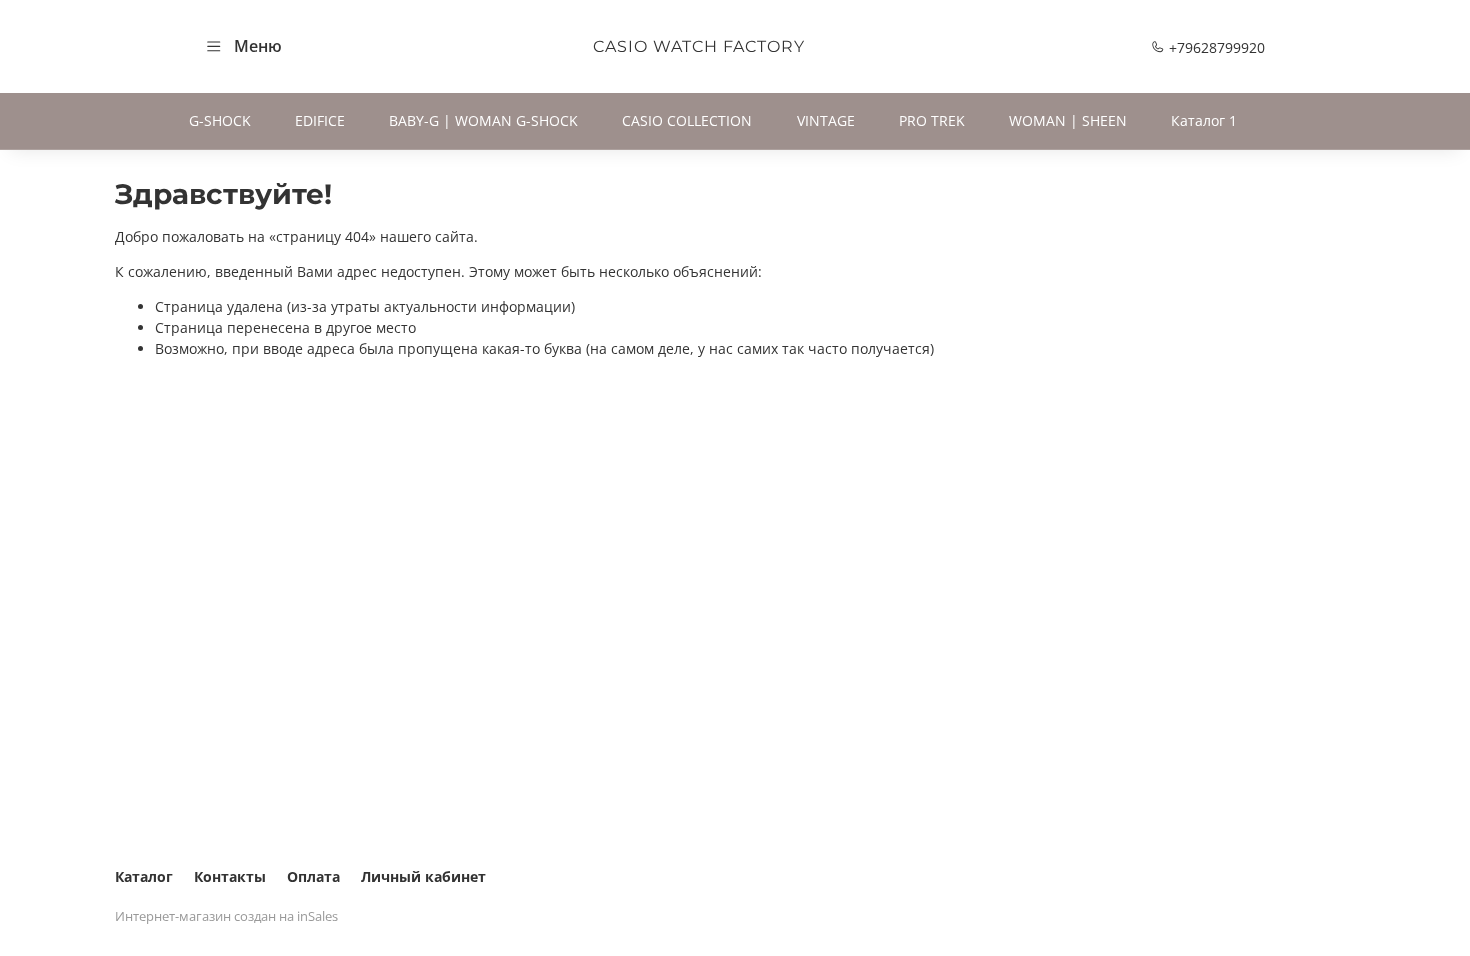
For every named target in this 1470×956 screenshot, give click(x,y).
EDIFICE (320, 120)
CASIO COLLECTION (687, 120)
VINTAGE (826, 120)
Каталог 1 (1204, 120)
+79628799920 (1215, 47)
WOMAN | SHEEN (1068, 120)
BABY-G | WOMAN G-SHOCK (483, 120)
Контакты (230, 876)
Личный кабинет (423, 876)
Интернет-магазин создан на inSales (226, 916)
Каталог (144, 876)
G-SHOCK (220, 120)
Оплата (313, 876)
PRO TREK (932, 120)
